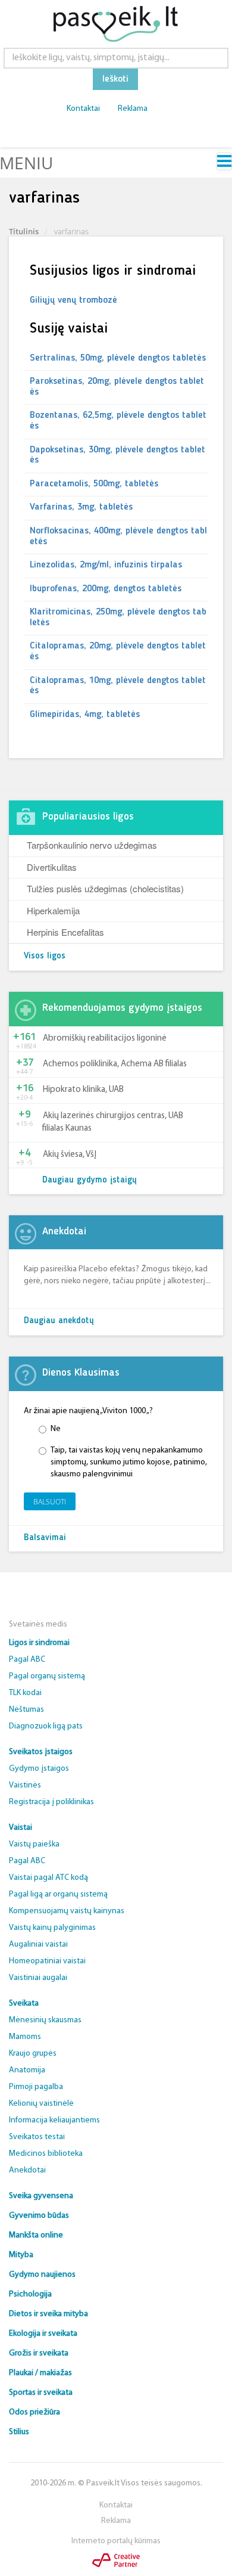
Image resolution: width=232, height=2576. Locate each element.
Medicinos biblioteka (46, 2154)
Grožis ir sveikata (39, 2353)
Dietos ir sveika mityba (48, 2314)
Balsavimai (45, 1538)
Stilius (19, 2432)
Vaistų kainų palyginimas (52, 1928)
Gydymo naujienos (42, 2275)
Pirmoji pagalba (36, 2087)
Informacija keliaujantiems (54, 2120)
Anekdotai (27, 2170)
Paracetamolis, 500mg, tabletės (94, 484)
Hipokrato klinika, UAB (83, 1090)
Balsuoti (50, 1502)
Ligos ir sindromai (39, 1643)
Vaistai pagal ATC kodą (48, 1878)
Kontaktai (83, 109)
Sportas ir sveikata (41, 2393)
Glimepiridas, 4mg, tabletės (85, 715)
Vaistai (21, 1828)
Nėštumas (26, 1710)
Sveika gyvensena (41, 2196)
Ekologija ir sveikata (43, 2334)
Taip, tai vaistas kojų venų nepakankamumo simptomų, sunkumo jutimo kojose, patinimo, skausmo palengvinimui (129, 1462)
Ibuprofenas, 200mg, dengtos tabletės (106, 589)
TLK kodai (25, 1693)
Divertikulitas (52, 867)
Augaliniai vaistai (38, 1945)
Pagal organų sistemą (47, 1676)
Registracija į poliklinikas (51, 1802)
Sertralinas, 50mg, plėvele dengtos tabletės (118, 358)
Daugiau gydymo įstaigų (90, 1180)
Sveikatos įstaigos (41, 1752)
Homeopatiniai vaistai (47, 1961)
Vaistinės (25, 1785)
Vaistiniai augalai (38, 1978)
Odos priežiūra (35, 2412)
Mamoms (25, 2037)
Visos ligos (45, 956)
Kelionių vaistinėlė (41, 2104)
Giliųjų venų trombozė (73, 300)
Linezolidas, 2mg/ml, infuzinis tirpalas (106, 565)
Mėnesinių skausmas (45, 2020)
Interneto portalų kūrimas (116, 2541)
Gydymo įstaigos (39, 1769)
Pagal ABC (27, 1660)
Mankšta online (36, 2235)
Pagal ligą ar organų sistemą (58, 1894)
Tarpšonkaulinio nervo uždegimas (92, 845)
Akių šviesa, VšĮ (70, 1155)
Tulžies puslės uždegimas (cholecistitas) (105, 888)
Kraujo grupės (33, 2054)
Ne (56, 1429)
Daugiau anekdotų (59, 1321)
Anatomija (27, 2070)
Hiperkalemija (53, 910)
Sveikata (24, 2004)
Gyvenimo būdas (39, 2216)
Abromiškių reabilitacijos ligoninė (105, 1039)
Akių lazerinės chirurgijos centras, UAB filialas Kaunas (113, 1122)
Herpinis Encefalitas (65, 932)
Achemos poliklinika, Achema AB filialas (115, 1064)
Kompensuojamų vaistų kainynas (67, 1911)
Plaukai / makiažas (40, 2373)
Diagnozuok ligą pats (46, 1726)
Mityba (21, 2255)
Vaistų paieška (34, 1844)
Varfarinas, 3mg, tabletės (81, 507)
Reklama (133, 109)
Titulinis (24, 231)
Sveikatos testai (37, 2137)
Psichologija (30, 2294)
